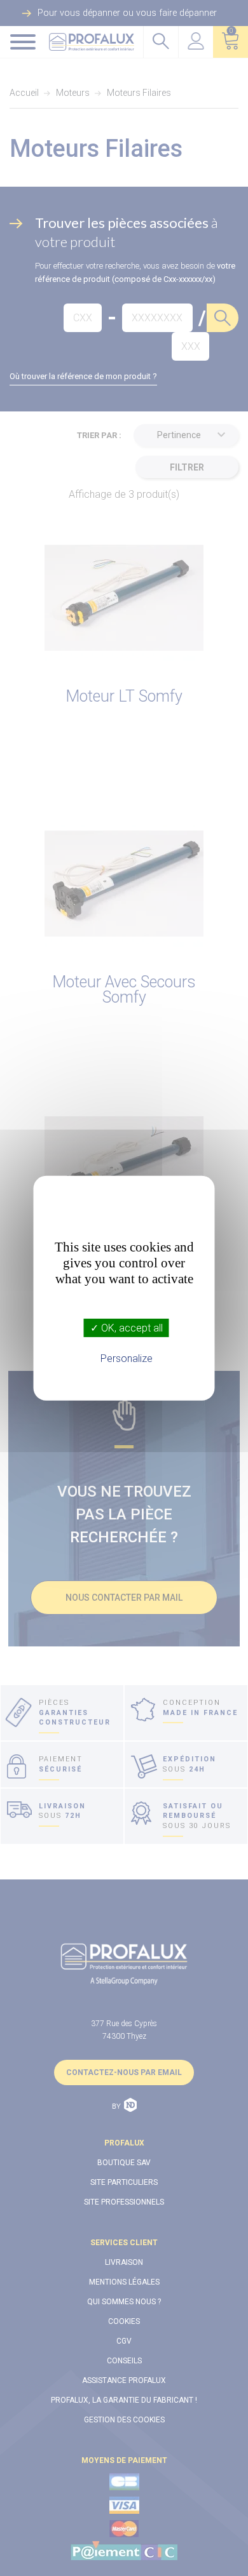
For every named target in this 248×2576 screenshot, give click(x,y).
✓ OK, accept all (127, 1327)
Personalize (127, 1358)
